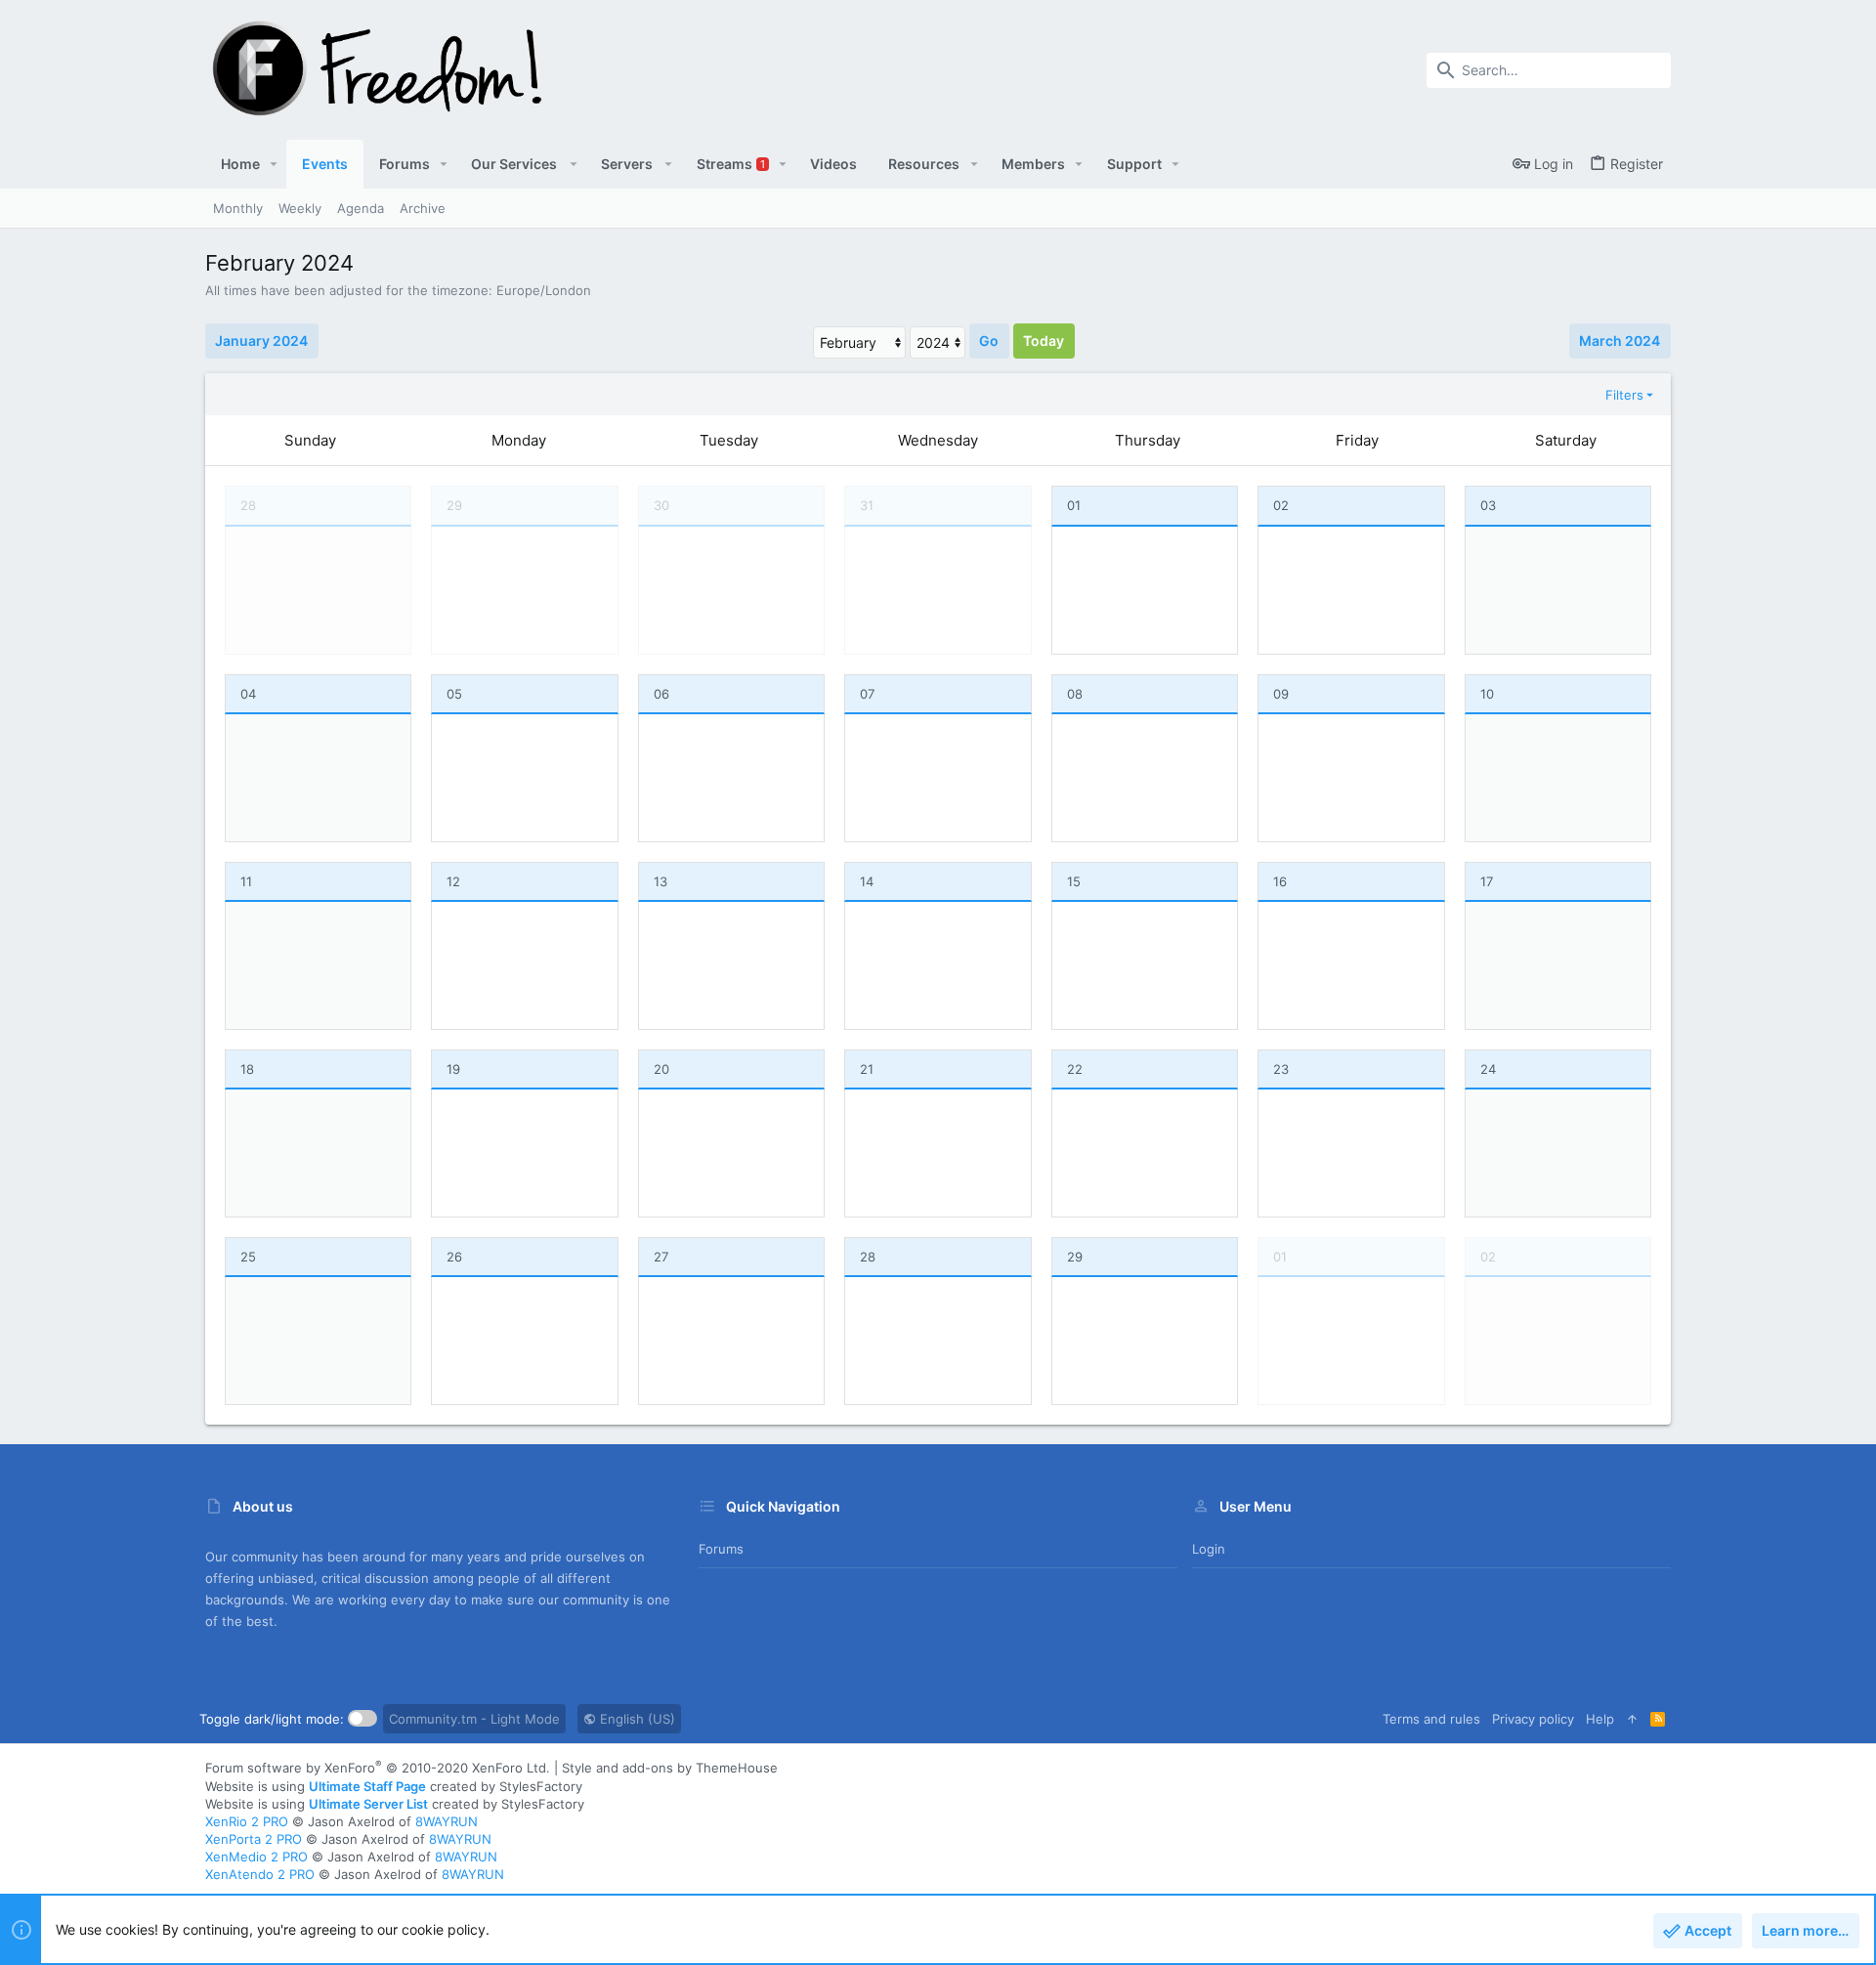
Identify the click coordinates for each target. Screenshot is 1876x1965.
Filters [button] (1624, 395)
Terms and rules (1431, 1719)
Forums (721, 1549)
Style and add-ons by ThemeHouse (670, 1768)
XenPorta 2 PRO (254, 1839)
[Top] (1632, 1719)
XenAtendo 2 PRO (260, 1874)
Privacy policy (1533, 1719)
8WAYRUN (447, 1821)
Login (1209, 1549)
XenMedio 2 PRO (256, 1857)
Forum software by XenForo (378, 1768)
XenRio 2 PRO (247, 1821)
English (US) (636, 1719)
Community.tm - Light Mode (474, 1719)
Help (1600, 1719)
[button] (274, 164)
